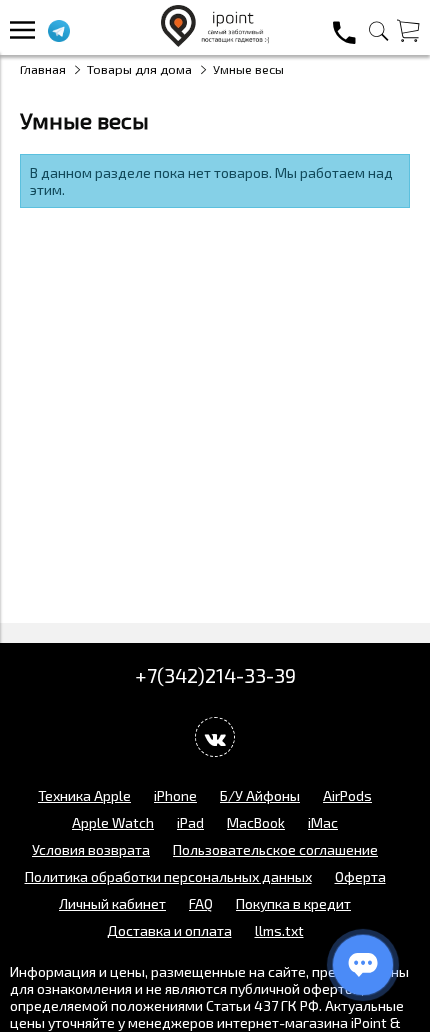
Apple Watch (113, 822)
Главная (43, 69)
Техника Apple (84, 795)
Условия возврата (91, 849)
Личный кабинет (112, 903)
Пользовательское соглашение (275, 849)
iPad (190, 822)
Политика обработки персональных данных (168, 876)
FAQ (201, 903)
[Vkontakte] (215, 737)
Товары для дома (139, 69)
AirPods (347, 795)
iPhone (175, 795)
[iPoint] (215, 41)
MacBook (256, 822)
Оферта (360, 876)
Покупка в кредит (293, 903)
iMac (323, 822)
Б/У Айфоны (260, 795)
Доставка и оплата (169, 930)
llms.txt (279, 930)
